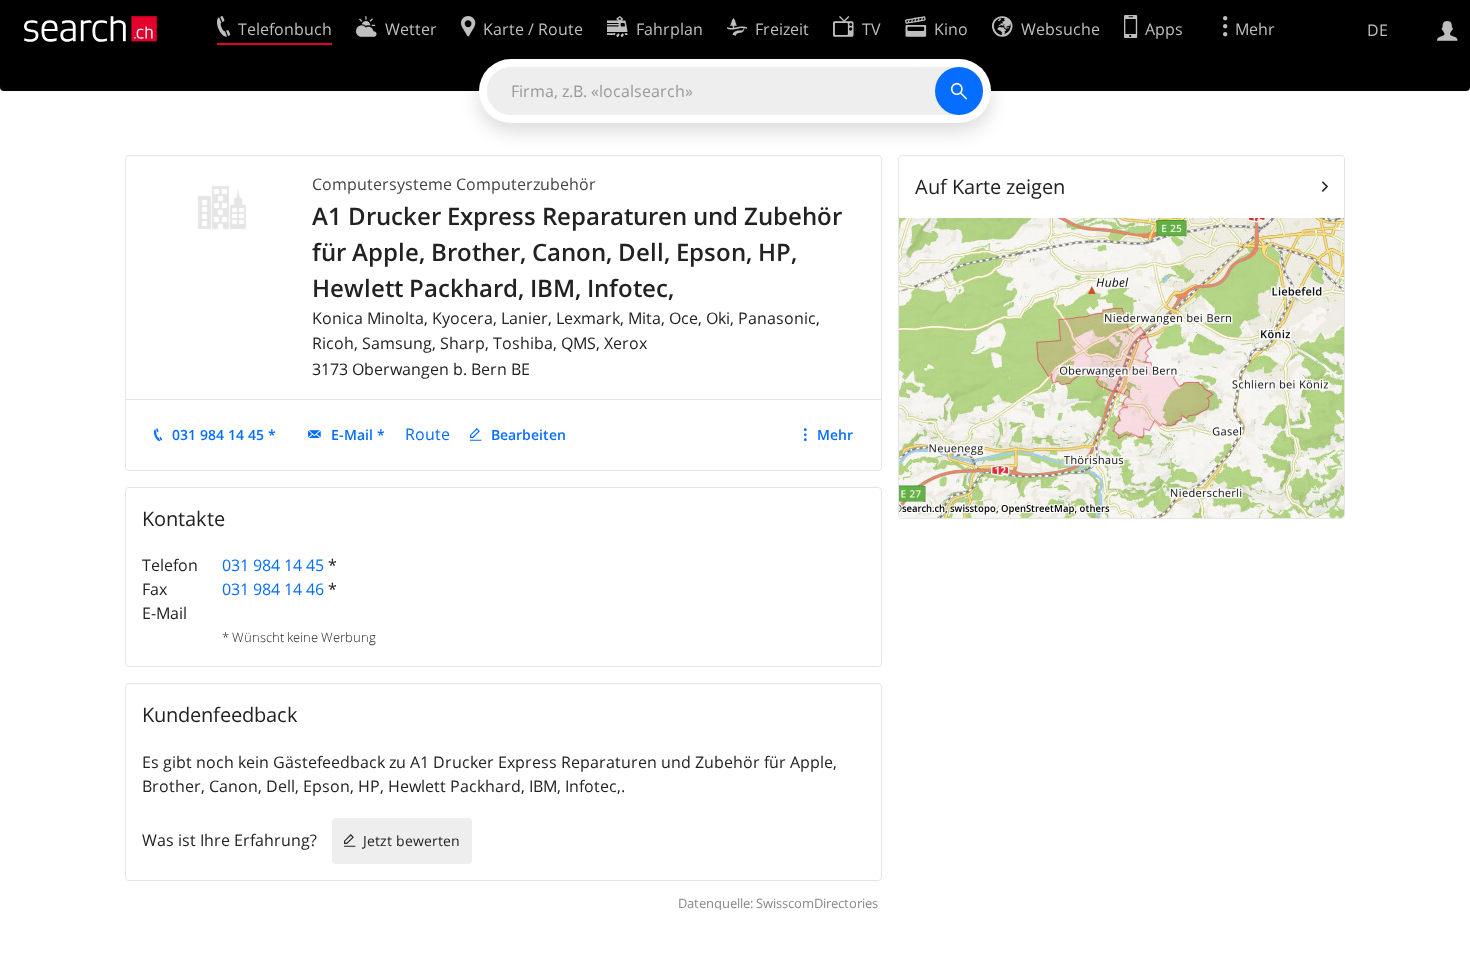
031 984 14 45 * (224, 434)
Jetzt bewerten (411, 840)
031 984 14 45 (273, 565)
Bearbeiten (528, 434)
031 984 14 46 (273, 589)
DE (1377, 30)
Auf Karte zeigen (990, 186)
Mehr (835, 434)
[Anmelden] (1447, 29)
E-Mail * (358, 434)
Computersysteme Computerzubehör (454, 184)
